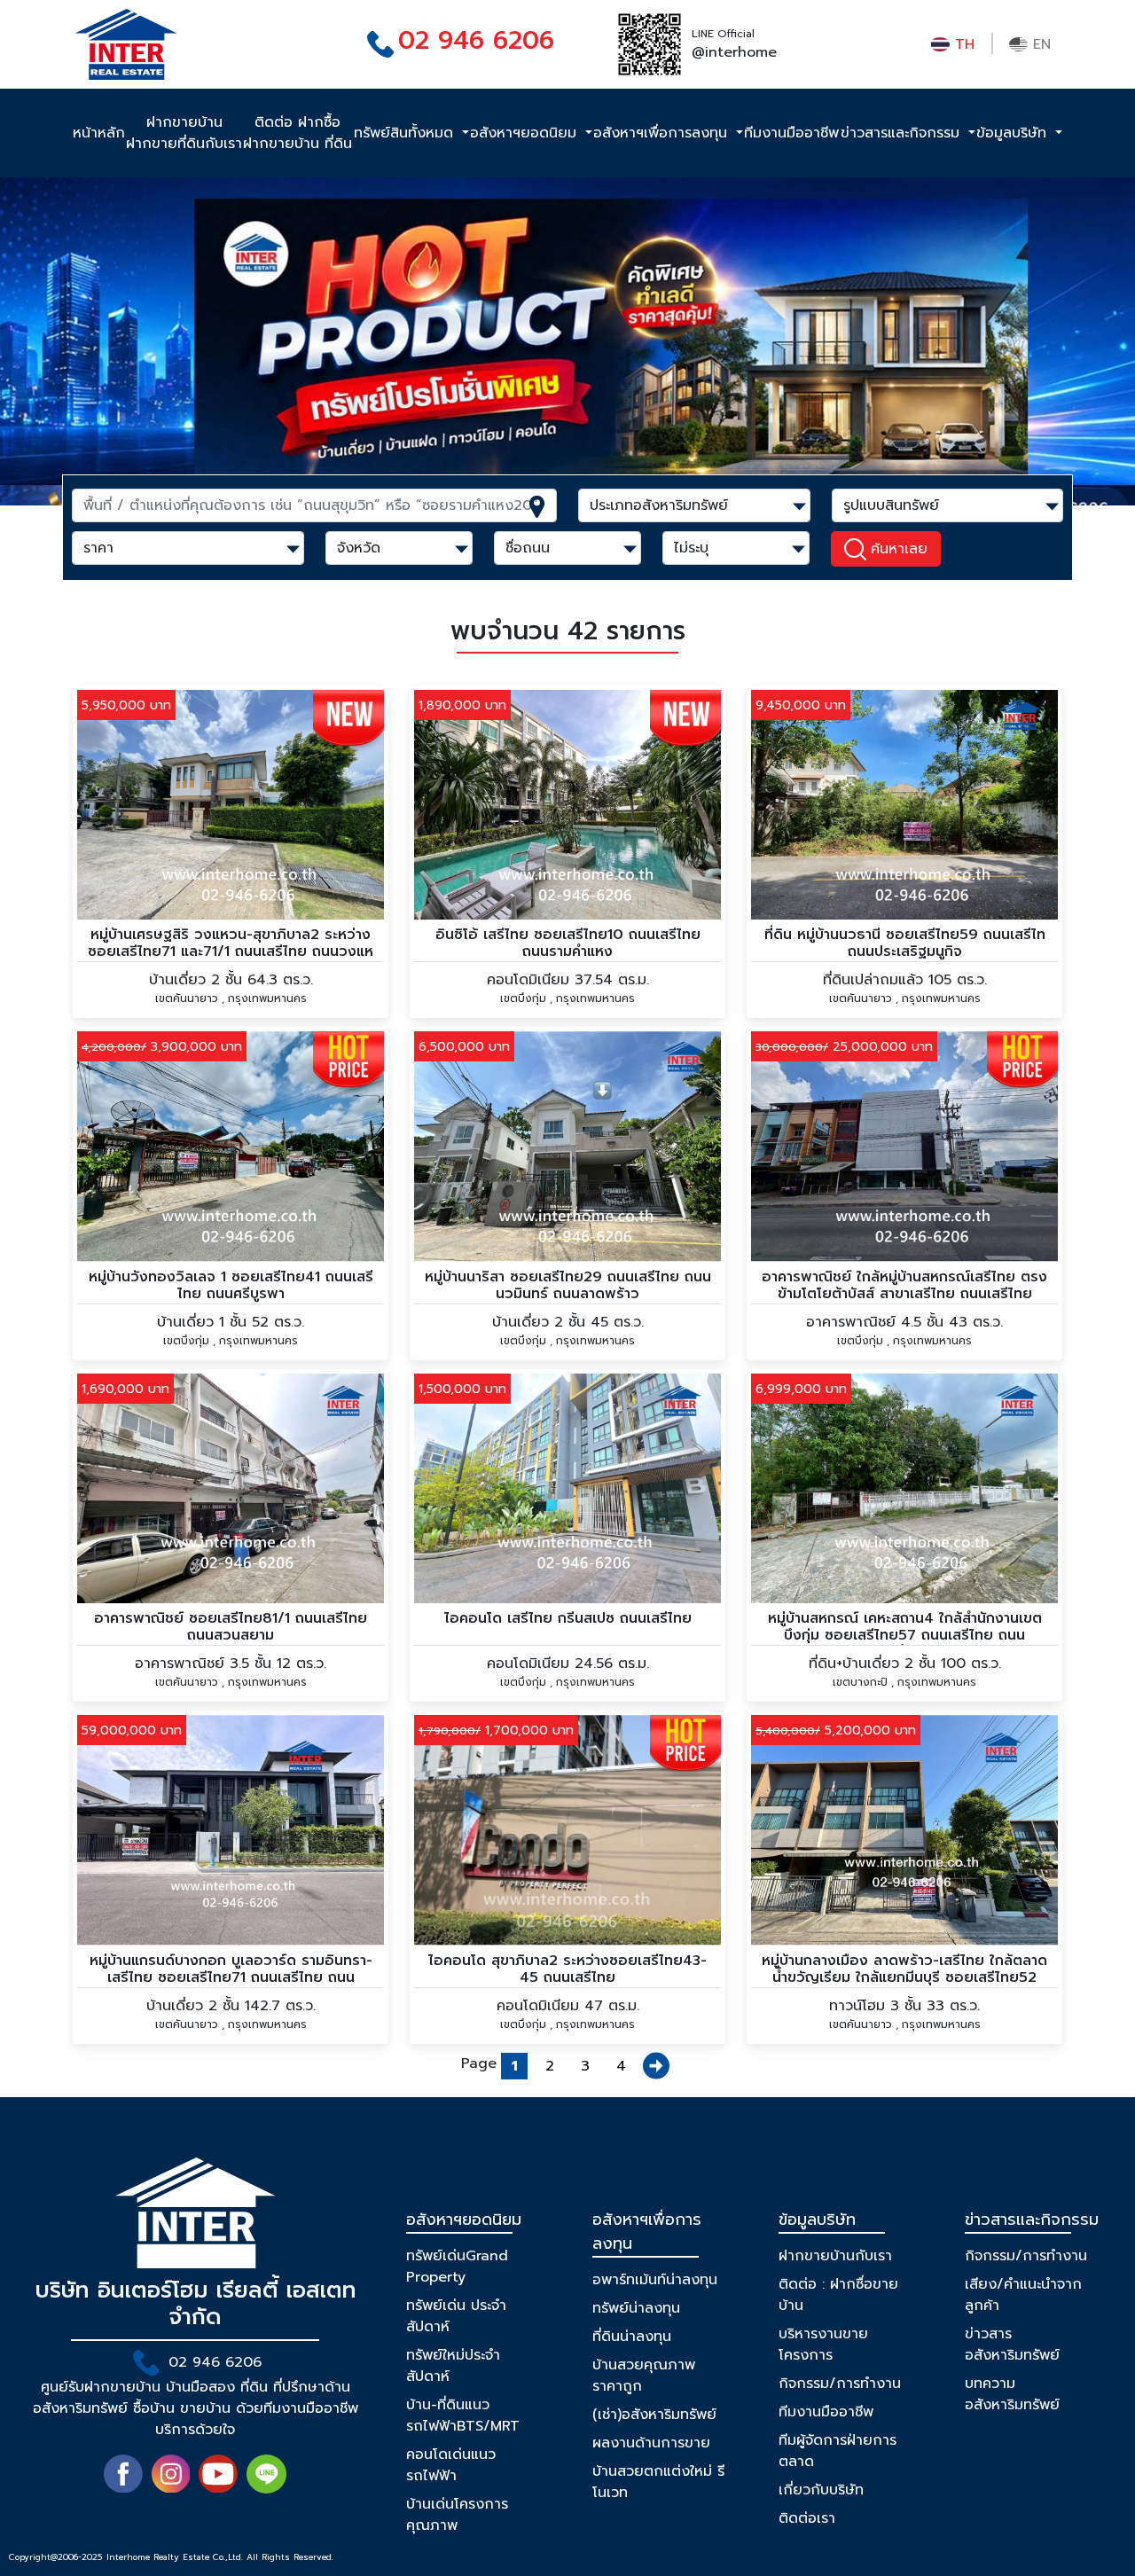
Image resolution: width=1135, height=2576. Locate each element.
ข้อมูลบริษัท (1014, 133)
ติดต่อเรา (807, 2518)
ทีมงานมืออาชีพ (791, 133)
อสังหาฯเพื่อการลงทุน (663, 133)
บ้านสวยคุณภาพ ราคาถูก (644, 2376)
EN (1039, 44)
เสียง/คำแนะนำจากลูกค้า (1023, 2295)
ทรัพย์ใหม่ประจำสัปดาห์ (453, 2366)
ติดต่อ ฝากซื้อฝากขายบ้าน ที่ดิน (297, 133)
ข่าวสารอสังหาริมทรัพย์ (1012, 2345)
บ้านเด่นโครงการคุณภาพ (457, 2515)
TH (962, 44)
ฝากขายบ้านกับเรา (835, 2256)
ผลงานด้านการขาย (651, 2443)
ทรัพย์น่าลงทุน (636, 2308)
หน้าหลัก (99, 133)
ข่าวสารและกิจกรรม (903, 133)
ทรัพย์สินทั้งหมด (406, 133)
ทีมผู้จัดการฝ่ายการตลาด (838, 2451)
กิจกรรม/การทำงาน (840, 2384)
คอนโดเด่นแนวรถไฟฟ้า (451, 2465)
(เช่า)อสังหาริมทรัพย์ (654, 2415)
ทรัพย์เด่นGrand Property (457, 2267)
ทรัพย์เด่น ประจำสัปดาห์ (456, 2316)
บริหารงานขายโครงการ (823, 2345)
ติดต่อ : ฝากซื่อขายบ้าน (838, 2295)
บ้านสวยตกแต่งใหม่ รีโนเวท (658, 2482)
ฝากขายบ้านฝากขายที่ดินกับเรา (184, 133)
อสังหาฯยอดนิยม (526, 133)
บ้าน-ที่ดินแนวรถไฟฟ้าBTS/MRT (463, 2415)
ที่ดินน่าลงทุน (632, 2337)
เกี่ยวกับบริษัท (821, 2490)
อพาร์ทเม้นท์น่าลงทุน (655, 2280)
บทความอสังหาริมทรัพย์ (1012, 2394)
